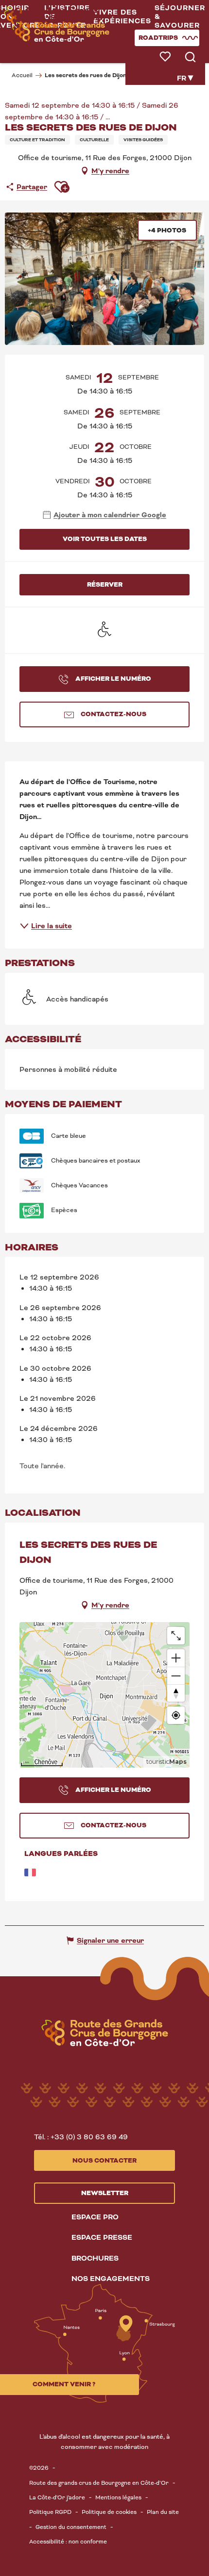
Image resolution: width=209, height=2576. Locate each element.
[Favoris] (166, 57)
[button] (122, 17)
